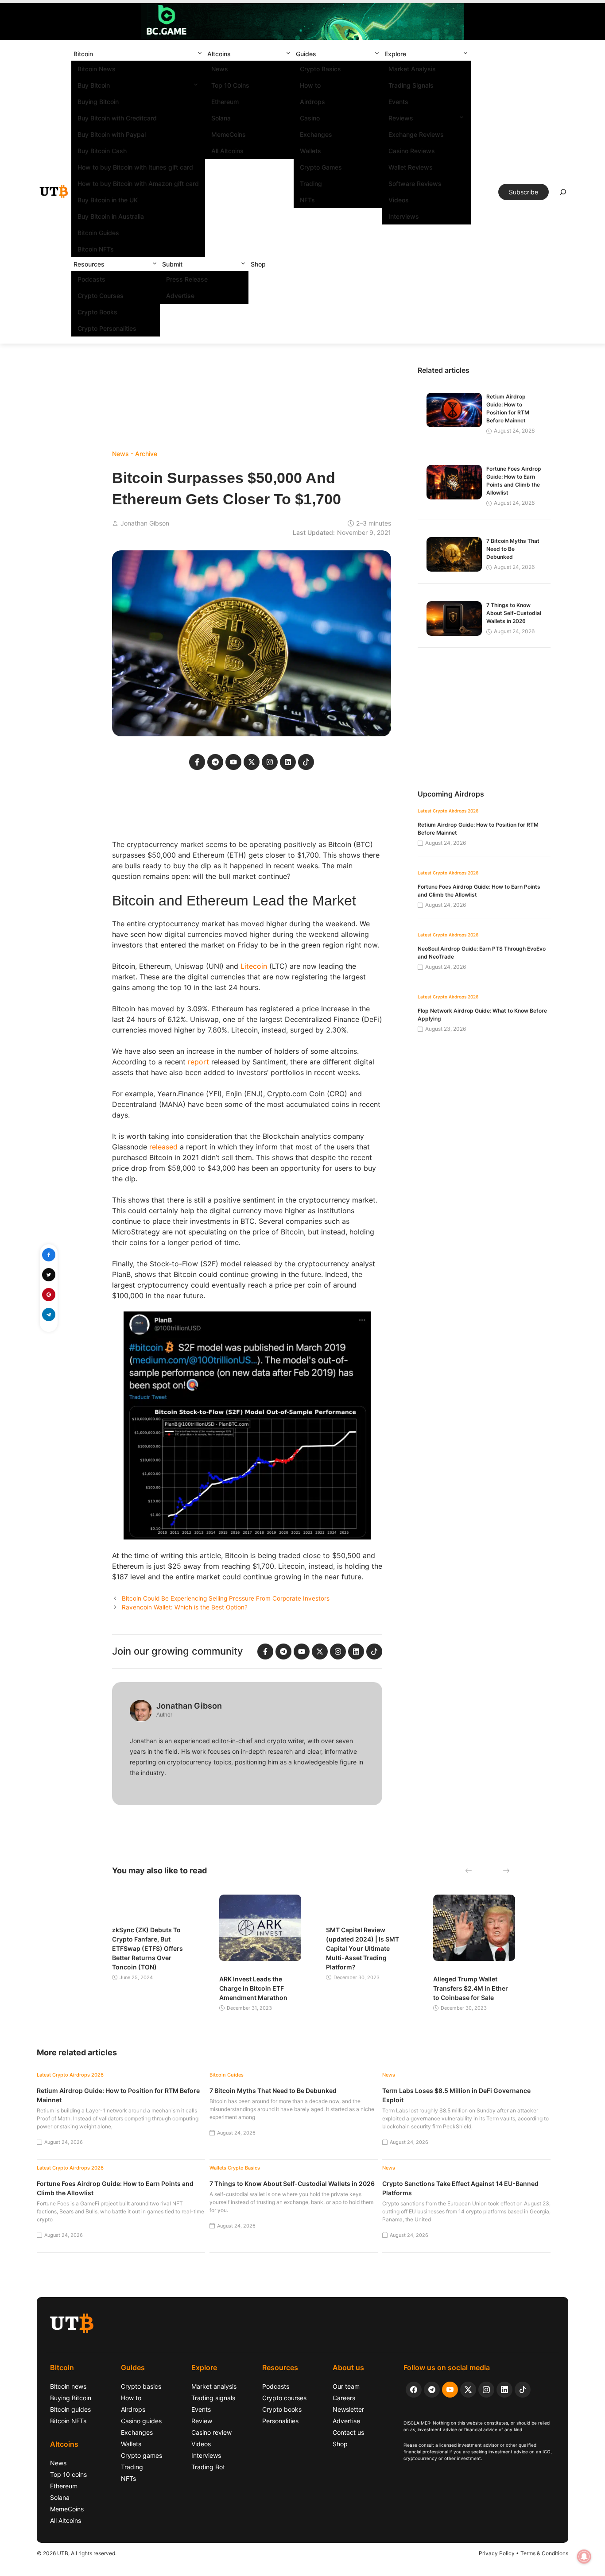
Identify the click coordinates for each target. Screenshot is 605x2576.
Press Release (187, 279)
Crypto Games (321, 167)
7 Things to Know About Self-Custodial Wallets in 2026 (514, 613)
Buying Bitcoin (98, 102)
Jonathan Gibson (145, 523)
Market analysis (214, 2386)
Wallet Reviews (411, 167)
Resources (89, 264)
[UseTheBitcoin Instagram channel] (486, 2390)
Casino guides (141, 2421)
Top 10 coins (68, 2474)
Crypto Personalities (107, 328)
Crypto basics (141, 2386)
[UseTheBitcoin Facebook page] (414, 2390)
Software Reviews (415, 184)
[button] (200, 54)
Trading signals (213, 2398)
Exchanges (316, 134)
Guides (306, 54)
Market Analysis (412, 69)
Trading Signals (411, 85)
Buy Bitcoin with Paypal (112, 134)
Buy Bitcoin (94, 85)
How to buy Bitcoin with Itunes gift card (135, 167)
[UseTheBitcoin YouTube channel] (450, 2390)
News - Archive (135, 454)
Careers (344, 2398)
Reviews (401, 118)
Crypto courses (284, 2398)
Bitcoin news (68, 2386)
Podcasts (91, 279)
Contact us (348, 2432)
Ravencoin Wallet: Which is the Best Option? (185, 1607)
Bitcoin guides (70, 2409)
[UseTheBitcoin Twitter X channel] (468, 2390)
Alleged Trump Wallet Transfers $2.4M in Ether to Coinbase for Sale (471, 1988)
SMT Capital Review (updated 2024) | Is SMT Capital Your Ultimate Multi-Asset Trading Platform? (363, 1948)
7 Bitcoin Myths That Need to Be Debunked (513, 549)
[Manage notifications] (584, 2557)
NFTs (307, 200)
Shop (258, 264)
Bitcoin (83, 54)
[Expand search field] (563, 194)
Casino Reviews (412, 151)
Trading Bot (208, 2467)
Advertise (180, 296)
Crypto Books (97, 312)
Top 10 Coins (230, 85)
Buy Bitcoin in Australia (111, 216)
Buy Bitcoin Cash (102, 151)
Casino (310, 118)
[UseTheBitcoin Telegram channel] (432, 2390)
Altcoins (219, 54)
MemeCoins (229, 134)
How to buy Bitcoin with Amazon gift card (138, 184)
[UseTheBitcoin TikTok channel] (523, 2390)
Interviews (404, 216)
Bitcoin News (97, 69)
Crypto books (282, 2409)
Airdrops (312, 102)
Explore (395, 54)
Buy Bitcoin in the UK (108, 200)
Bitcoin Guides (98, 233)
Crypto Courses (101, 296)
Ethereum (225, 102)
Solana (221, 118)
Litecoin (254, 966)
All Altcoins (227, 151)
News (220, 69)
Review (202, 2421)
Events (398, 102)
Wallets (310, 151)
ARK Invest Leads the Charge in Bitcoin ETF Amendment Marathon (253, 1988)
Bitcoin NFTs (96, 249)
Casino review (211, 2432)
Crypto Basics (320, 69)
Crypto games (142, 2455)
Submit (172, 264)
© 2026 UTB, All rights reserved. (77, 2553)
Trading (311, 184)
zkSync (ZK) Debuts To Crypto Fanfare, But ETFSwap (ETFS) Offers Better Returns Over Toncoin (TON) (147, 1948)
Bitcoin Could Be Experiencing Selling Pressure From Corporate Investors (226, 1598)
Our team (346, 2386)
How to (310, 85)
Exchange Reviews (416, 134)
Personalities (280, 2421)
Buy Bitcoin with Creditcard (117, 118)
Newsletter (348, 2409)
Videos (399, 200)
